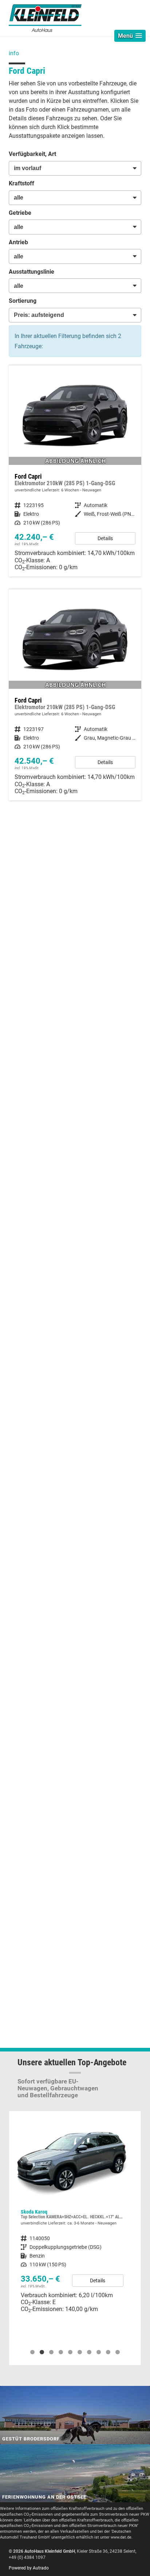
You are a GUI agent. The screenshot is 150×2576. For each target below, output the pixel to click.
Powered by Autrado (29, 2568)
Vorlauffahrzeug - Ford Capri (75, 471)
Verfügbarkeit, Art (32, 154)
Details (105, 538)
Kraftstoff (21, 183)
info (14, 53)
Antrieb (18, 242)
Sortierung (23, 301)
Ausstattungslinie (31, 272)
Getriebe (20, 213)
